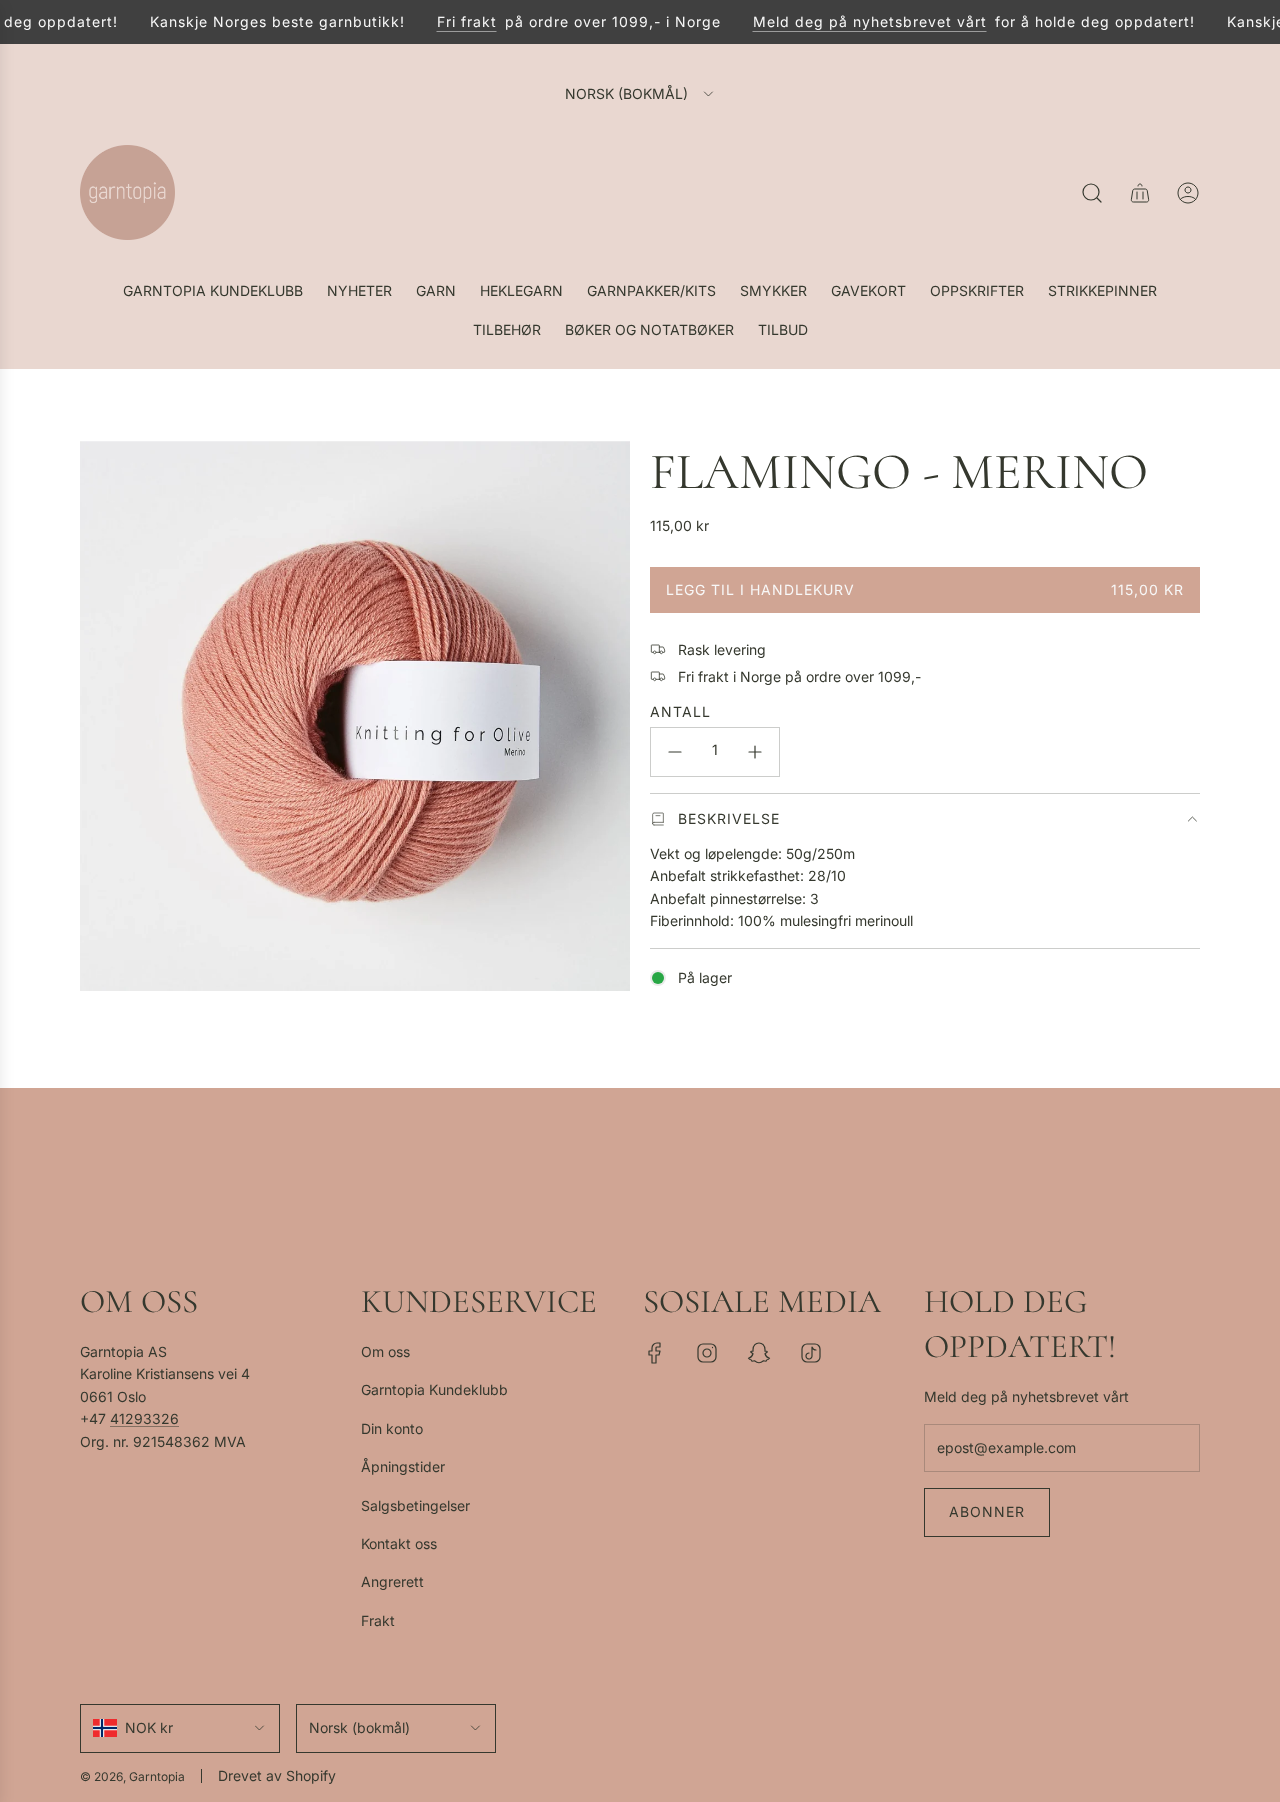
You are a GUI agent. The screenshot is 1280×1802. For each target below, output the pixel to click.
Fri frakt (453, 21)
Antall (680, 711)
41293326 (144, 1418)
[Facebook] (655, 1353)
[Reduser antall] (675, 752)
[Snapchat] (759, 1353)
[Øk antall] (755, 752)
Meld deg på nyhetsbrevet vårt (856, 21)
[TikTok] (811, 1353)
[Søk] (1092, 193)
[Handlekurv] (1140, 193)
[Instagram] (707, 1353)
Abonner (987, 1511)
